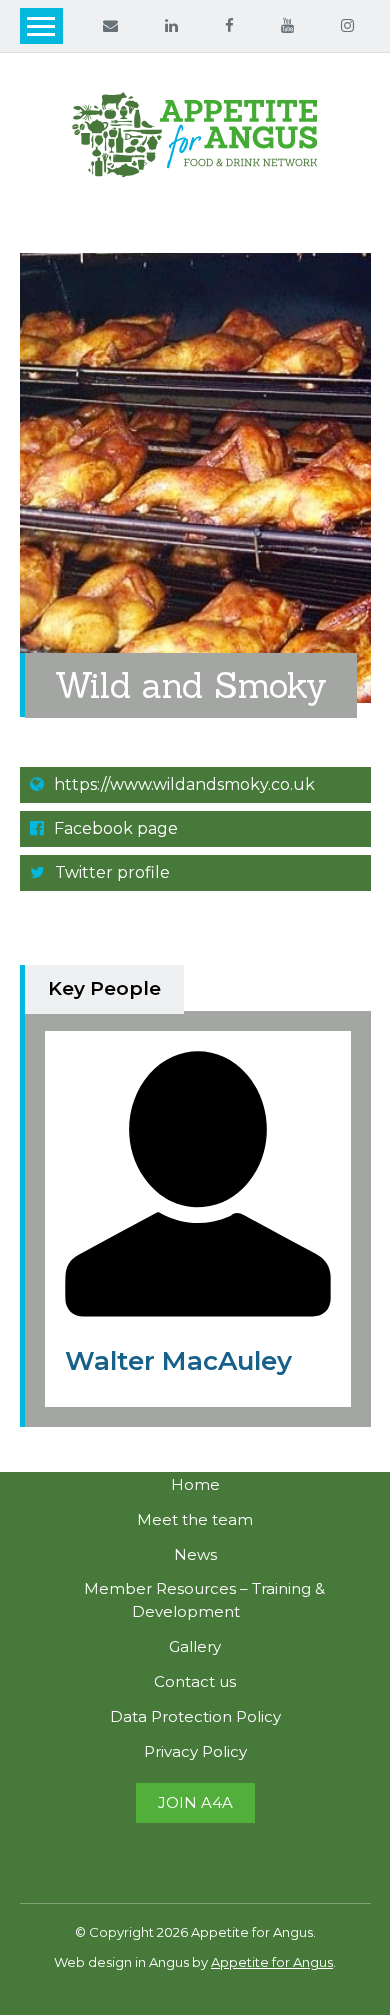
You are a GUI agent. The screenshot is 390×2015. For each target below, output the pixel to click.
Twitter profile (110, 872)
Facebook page (114, 828)
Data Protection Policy (195, 1716)
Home (195, 1484)
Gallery (195, 1646)
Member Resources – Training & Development (204, 1600)
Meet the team (195, 1519)
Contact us (195, 1681)
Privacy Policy (195, 1751)
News (195, 1554)
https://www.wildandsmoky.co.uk (182, 784)
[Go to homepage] (195, 135)
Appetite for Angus (272, 1962)
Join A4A (195, 1802)
